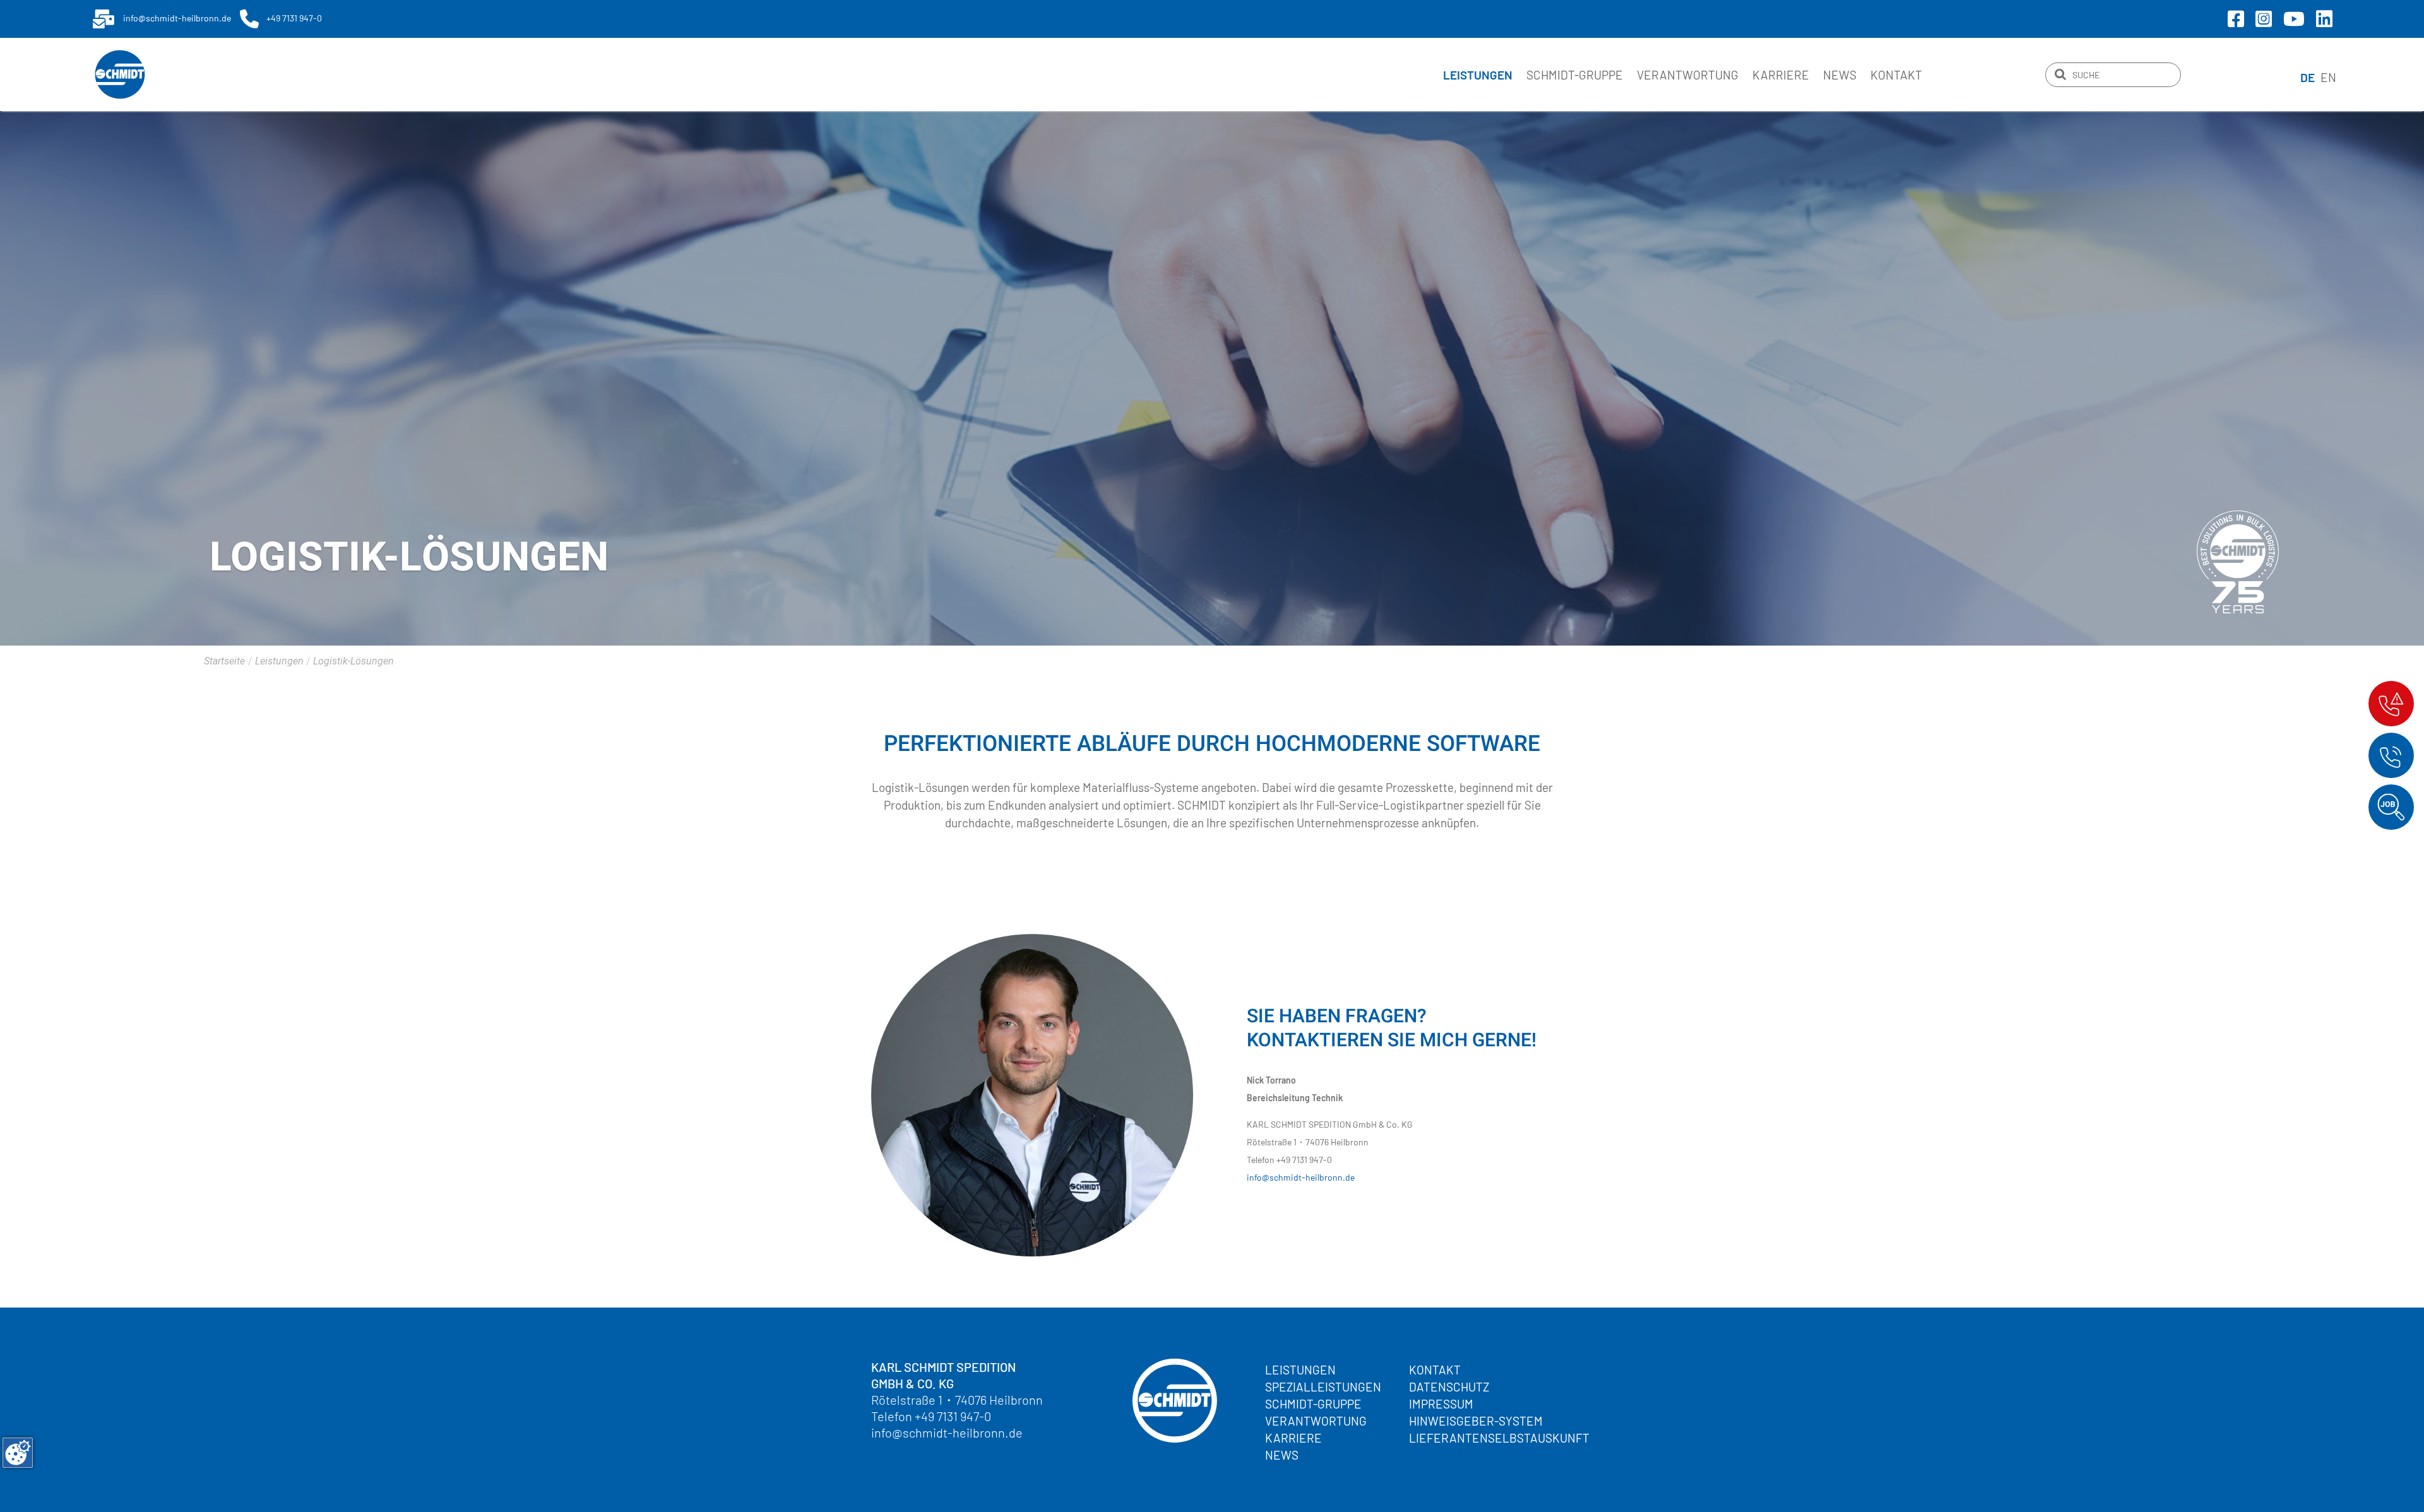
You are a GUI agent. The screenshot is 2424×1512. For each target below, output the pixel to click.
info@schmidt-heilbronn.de (1301, 1177)
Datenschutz (1449, 1387)
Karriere (1781, 75)
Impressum (1441, 1404)
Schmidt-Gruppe (1575, 75)
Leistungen (1300, 1370)
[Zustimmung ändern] (18, 1453)
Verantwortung (1688, 75)
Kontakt (1896, 75)
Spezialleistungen (1323, 1387)
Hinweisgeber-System (1476, 1421)
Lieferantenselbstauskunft (1499, 1438)
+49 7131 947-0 (953, 1416)
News (1840, 75)
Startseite (224, 661)
